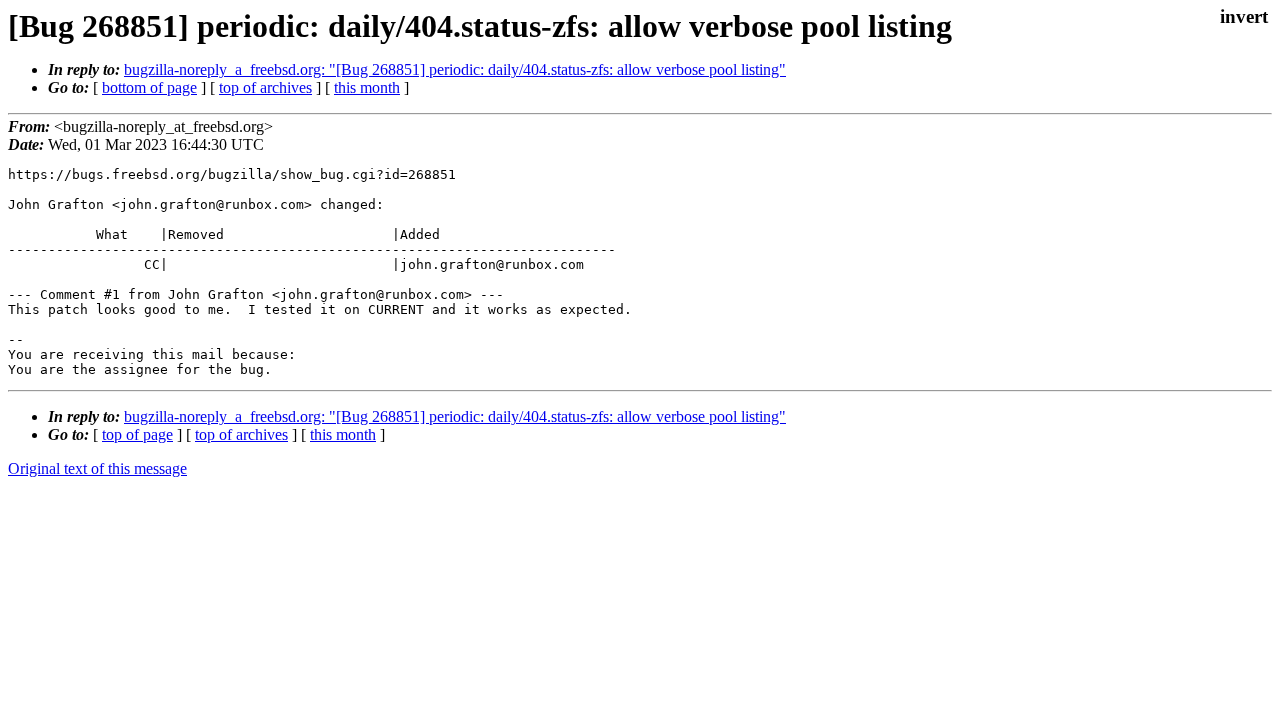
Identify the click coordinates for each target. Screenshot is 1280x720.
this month (367, 87)
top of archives (265, 87)
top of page (137, 434)
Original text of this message (97, 468)
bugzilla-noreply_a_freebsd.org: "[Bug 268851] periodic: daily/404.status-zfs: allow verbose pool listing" (455, 69)
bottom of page (149, 87)
